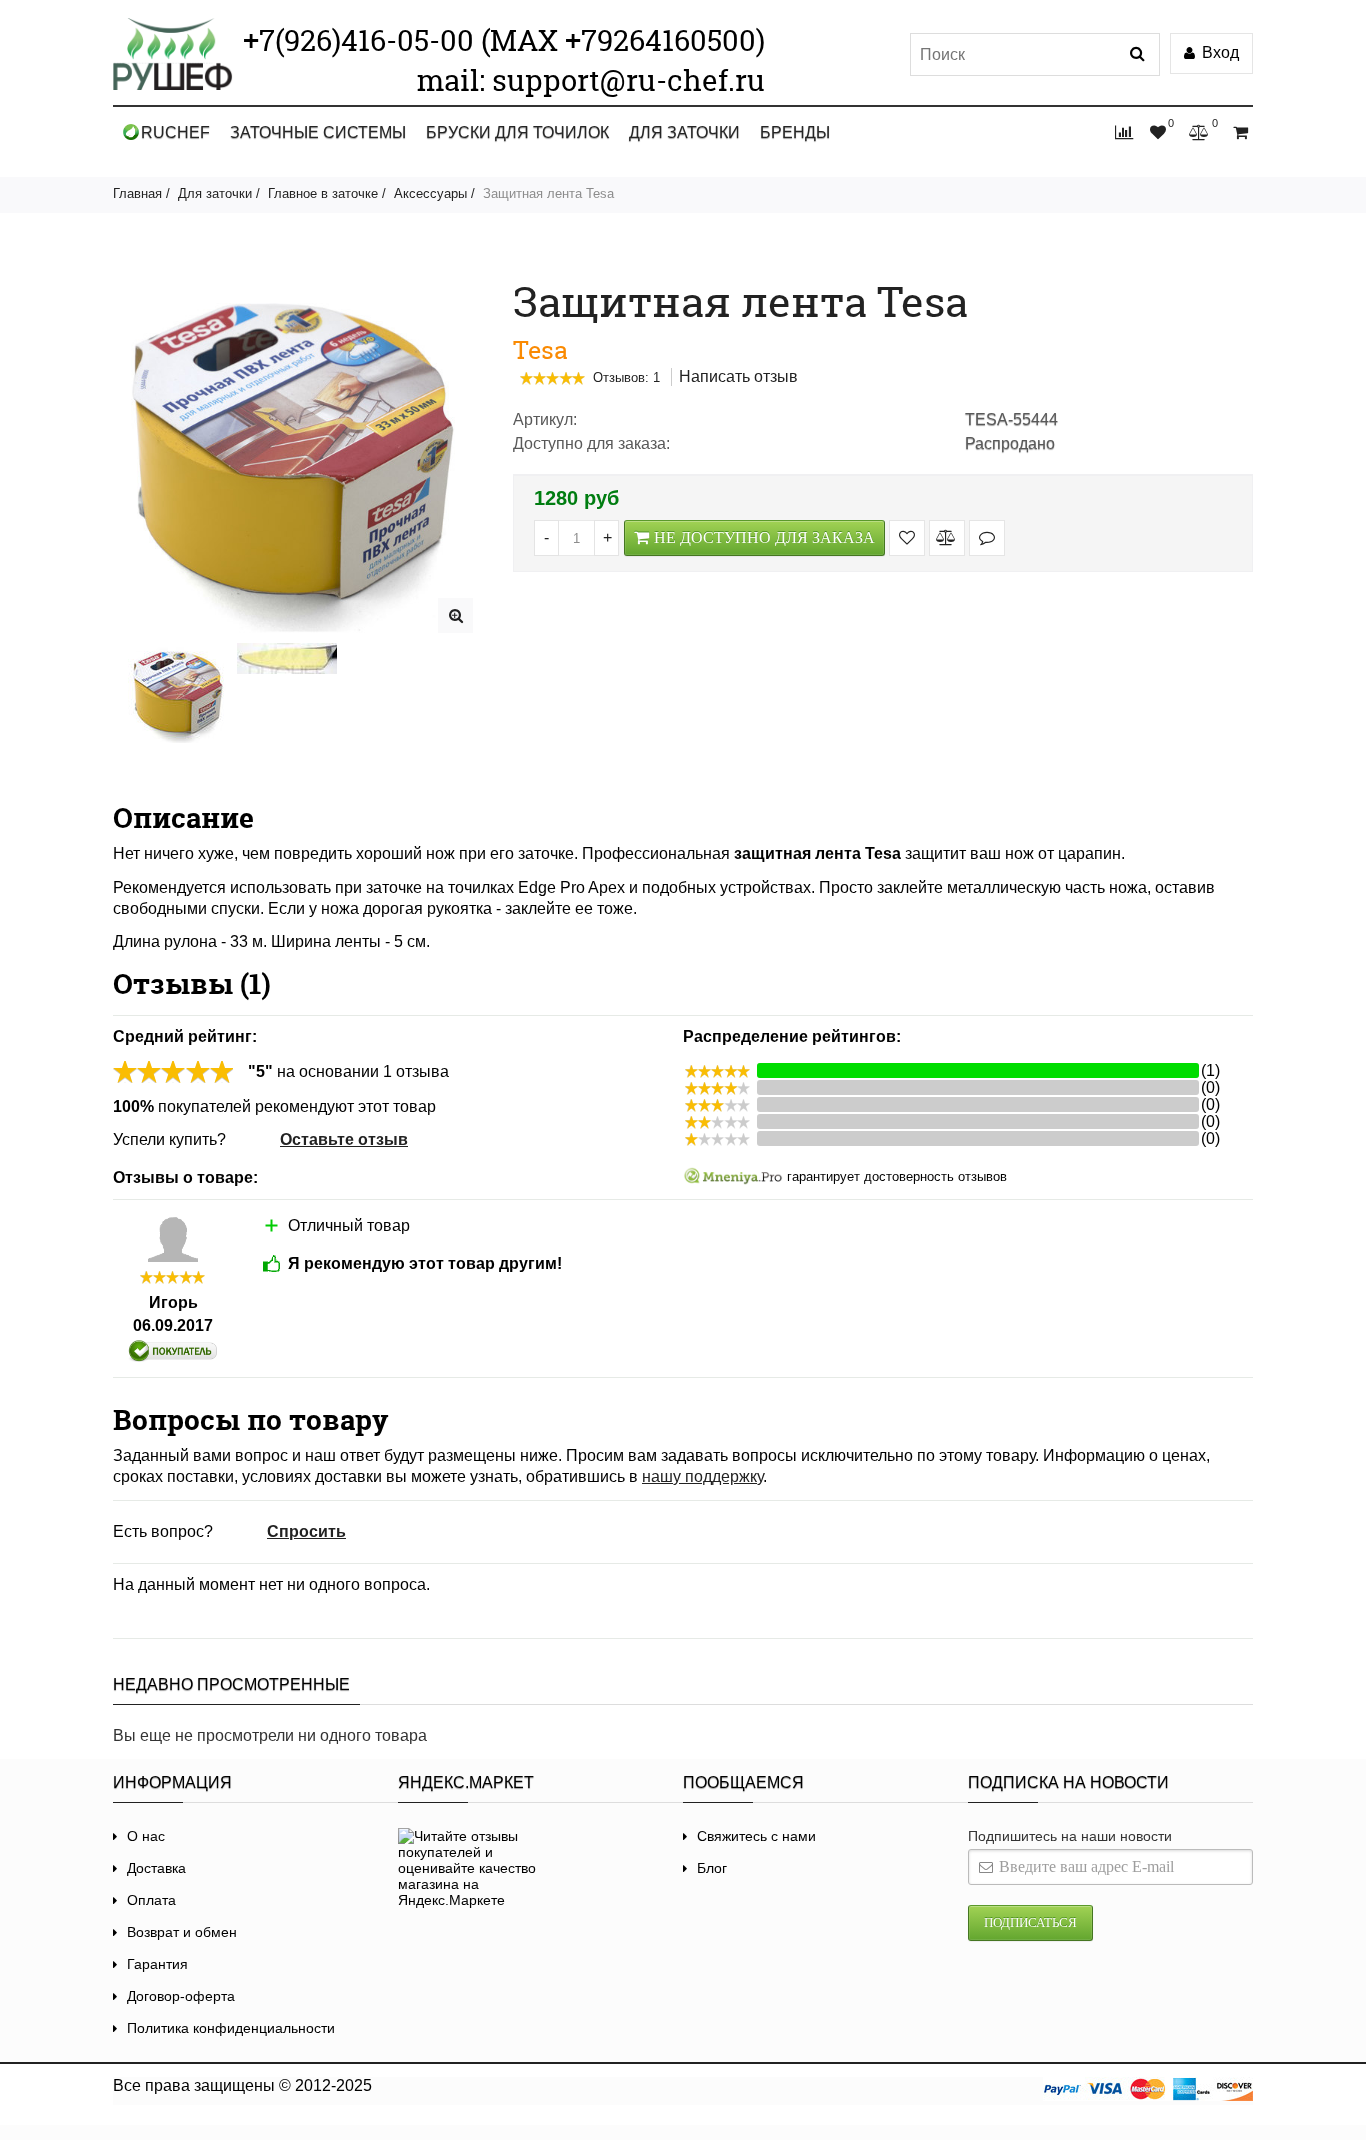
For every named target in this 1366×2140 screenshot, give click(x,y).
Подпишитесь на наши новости (1070, 1836)
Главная (137, 193)
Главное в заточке (323, 193)
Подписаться (1030, 1922)
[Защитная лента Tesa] (455, 615)
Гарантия (157, 1964)
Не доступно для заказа (764, 537)
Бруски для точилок (517, 132)
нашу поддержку (702, 1476)
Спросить (306, 1531)
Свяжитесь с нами (756, 1836)
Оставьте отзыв (344, 1139)
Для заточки (684, 132)
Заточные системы (318, 132)
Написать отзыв (738, 376)
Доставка (156, 1868)
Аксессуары (430, 193)
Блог (712, 1868)
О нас (146, 1836)
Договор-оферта (181, 1996)
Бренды (795, 132)
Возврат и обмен (182, 1932)
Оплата (151, 1900)
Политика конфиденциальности (231, 2028)
